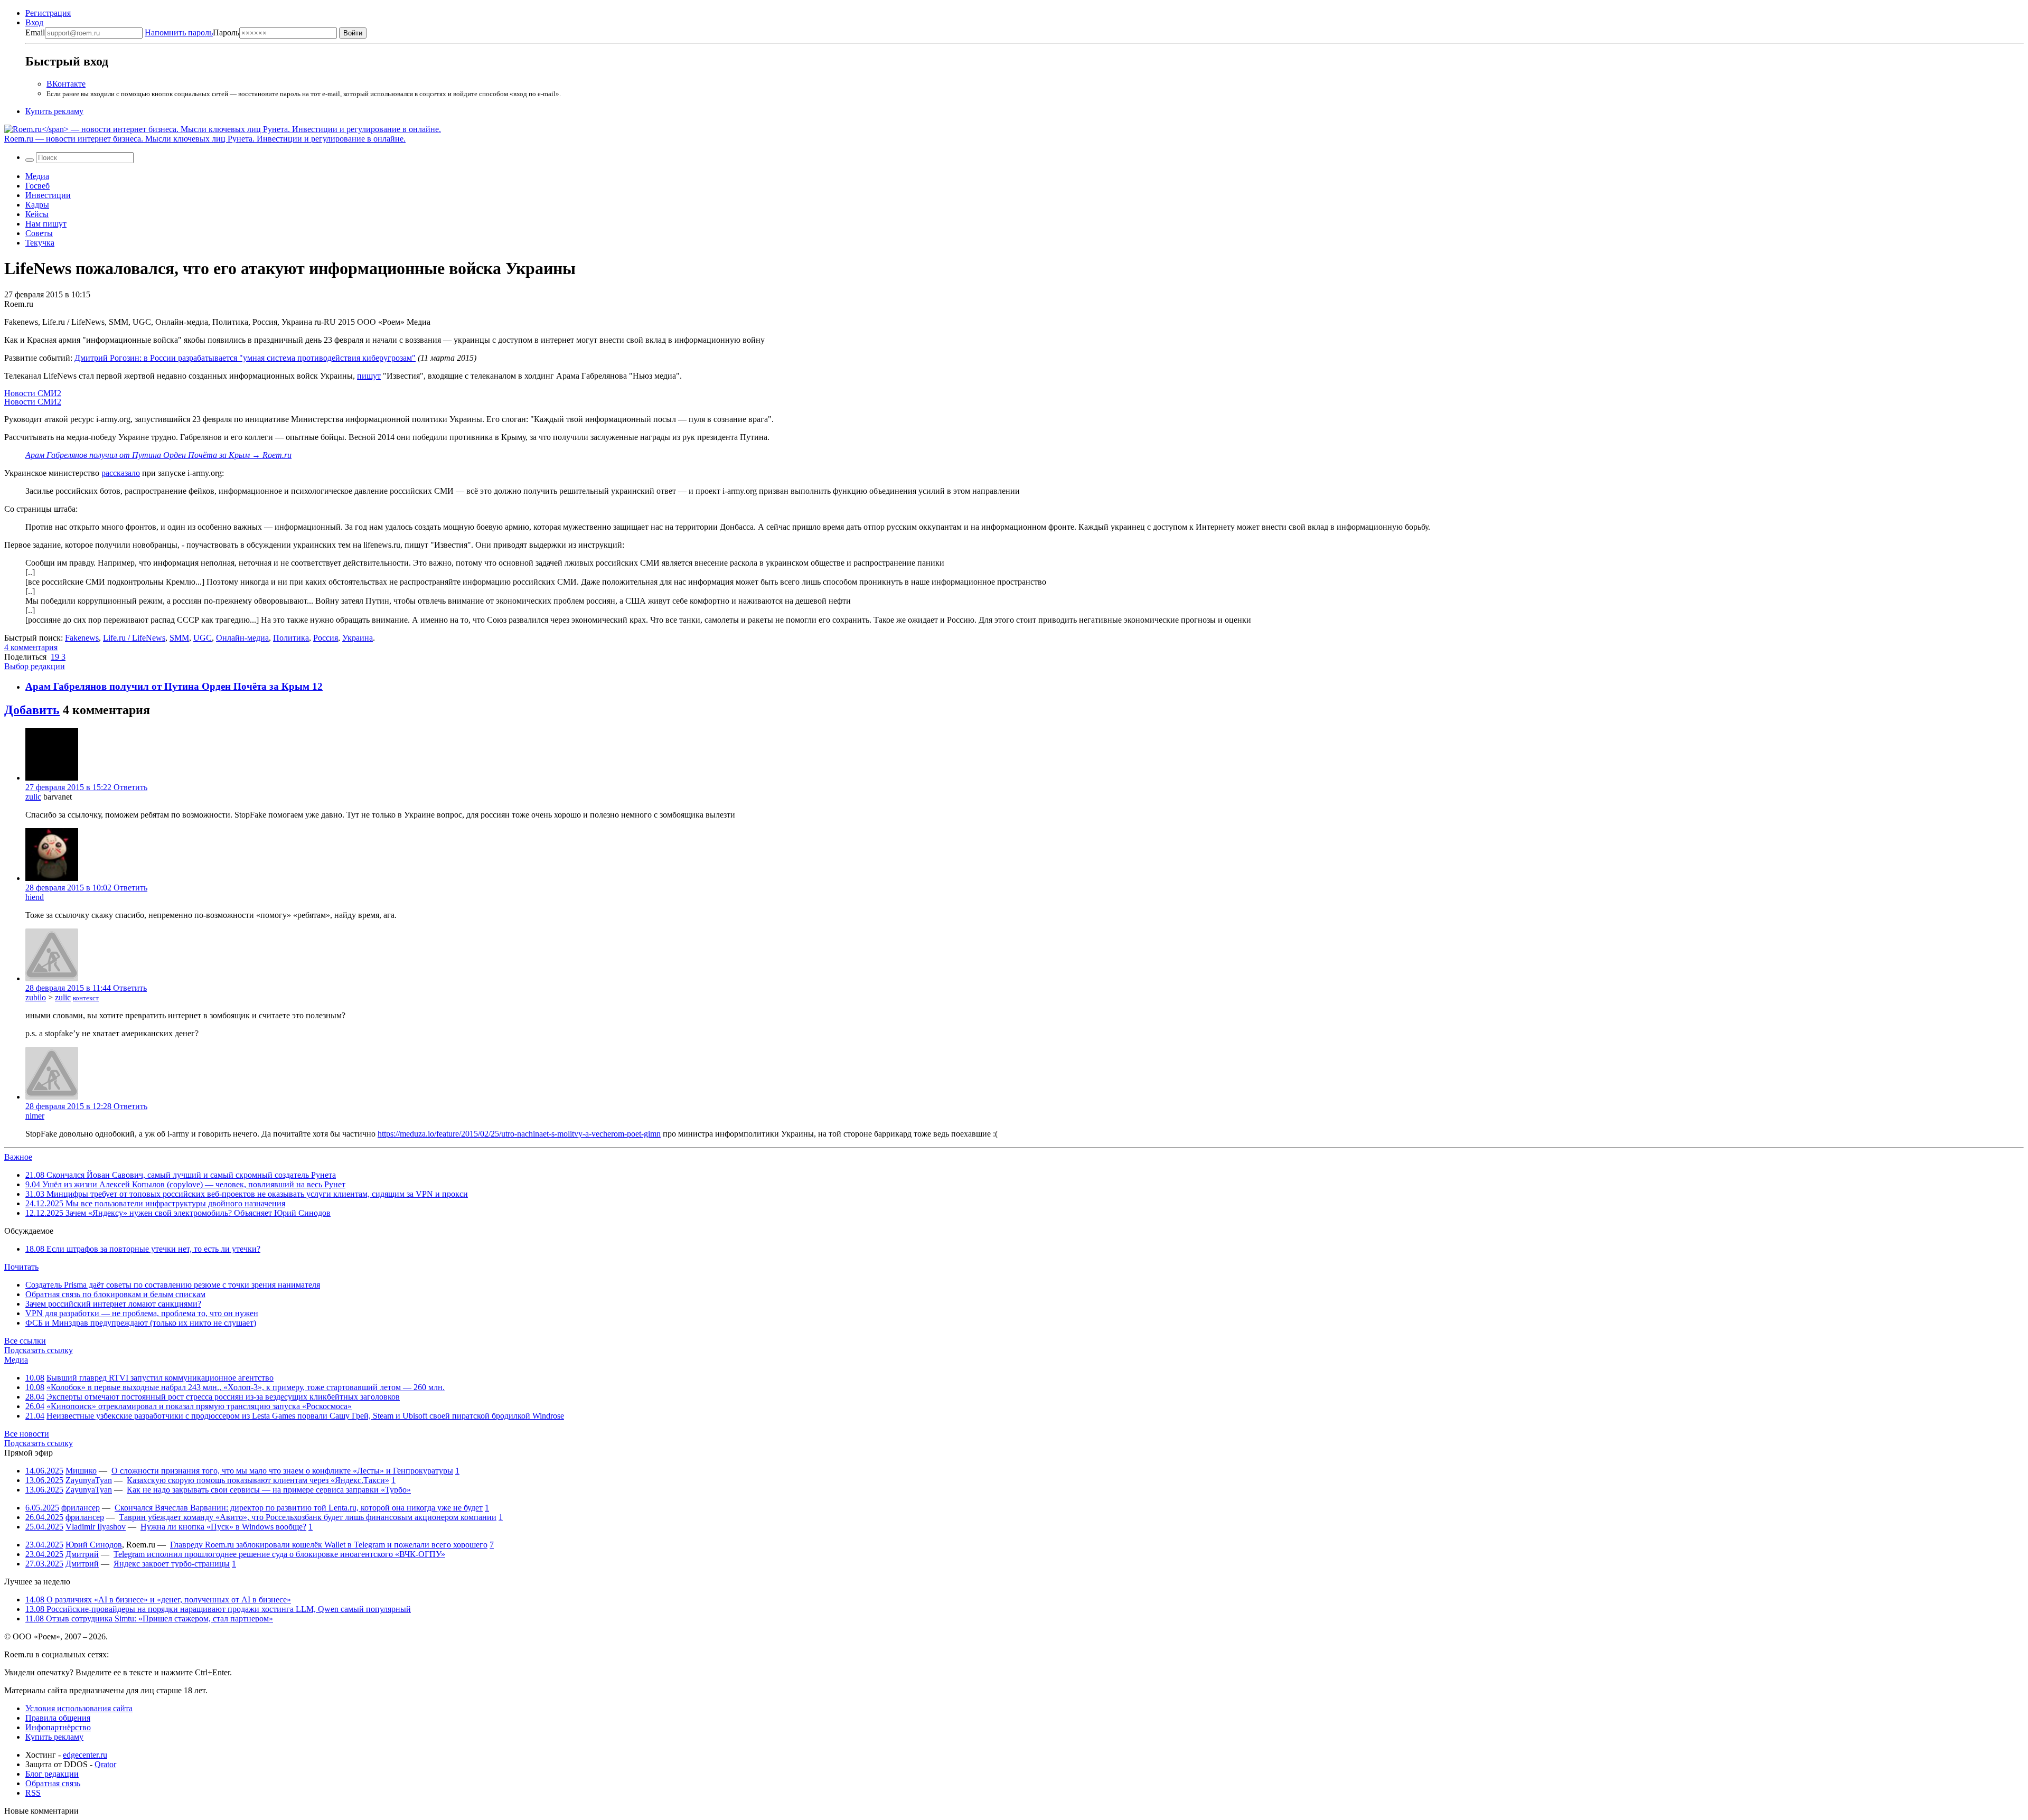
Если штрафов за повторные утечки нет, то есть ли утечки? (143, 1249)
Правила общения (58, 1718)
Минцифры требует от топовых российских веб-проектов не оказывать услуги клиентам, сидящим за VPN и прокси (247, 1194)
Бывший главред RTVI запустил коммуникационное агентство (160, 1378)
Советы (39, 233)
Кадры (37, 205)
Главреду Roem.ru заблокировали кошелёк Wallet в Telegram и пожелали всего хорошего (329, 1545)
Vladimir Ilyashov (96, 1527)
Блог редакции (52, 1774)
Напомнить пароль (179, 32)
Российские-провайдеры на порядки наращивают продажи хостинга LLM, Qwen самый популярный (218, 1609)
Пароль (192, 32)
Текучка (40, 243)
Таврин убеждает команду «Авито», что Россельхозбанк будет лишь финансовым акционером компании (308, 1517)
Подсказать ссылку (39, 1350)
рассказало (121, 473)
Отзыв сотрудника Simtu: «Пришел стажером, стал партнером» (149, 1619)
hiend (35, 897)
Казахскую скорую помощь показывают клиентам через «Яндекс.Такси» (258, 1480)
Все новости (27, 1434)
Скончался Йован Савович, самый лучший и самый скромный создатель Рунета (181, 1175)
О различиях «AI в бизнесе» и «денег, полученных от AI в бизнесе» (158, 1599)
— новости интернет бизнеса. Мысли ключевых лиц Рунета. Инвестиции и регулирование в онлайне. (205, 139)
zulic (33, 797)
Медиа (37, 176)
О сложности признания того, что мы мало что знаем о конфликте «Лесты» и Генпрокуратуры (282, 1471)
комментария (31, 647)
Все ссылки (25, 1341)
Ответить (130, 787)
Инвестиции (48, 195)
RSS (33, 1793)
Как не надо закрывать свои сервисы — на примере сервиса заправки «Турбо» (269, 1490)
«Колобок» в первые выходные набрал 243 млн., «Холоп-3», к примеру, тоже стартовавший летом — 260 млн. (246, 1387)
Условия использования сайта (79, 1708)
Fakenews (82, 638)
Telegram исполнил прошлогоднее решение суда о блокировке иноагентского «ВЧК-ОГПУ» (279, 1554)
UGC (203, 638)
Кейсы (37, 214)
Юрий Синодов (94, 1545)
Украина (358, 638)
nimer (35, 1116)
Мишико (81, 1471)
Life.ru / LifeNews (134, 638)
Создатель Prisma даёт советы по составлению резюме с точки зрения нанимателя (173, 1285)
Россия (326, 638)
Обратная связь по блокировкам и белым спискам (115, 1294)
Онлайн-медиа (242, 638)
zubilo (36, 997)
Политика (291, 638)
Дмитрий (82, 1554)
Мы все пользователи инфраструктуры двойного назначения (155, 1203)
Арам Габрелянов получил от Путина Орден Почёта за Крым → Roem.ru (158, 455)
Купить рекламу (54, 111)
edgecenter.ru (85, 1755)
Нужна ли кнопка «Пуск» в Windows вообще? (223, 1527)
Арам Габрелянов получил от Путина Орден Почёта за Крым (169, 686)
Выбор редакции (35, 666)
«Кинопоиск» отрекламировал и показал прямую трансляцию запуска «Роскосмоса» (199, 1406)
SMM (179, 638)
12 (317, 686)
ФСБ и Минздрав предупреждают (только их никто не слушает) (141, 1323)
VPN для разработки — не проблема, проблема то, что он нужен (142, 1313)
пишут (369, 376)
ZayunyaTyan (89, 1480)
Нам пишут (46, 224)
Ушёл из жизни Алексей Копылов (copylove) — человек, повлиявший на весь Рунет (185, 1184)
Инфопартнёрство (58, 1727)
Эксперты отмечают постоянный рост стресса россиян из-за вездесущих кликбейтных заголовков (223, 1397)
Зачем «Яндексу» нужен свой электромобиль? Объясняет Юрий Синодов (178, 1213)
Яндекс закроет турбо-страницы (172, 1564)
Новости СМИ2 (33, 393)
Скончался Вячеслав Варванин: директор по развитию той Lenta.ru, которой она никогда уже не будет (299, 1508)
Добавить (32, 710)
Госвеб (37, 186)
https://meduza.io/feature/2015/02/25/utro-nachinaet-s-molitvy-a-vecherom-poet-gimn (519, 1134)
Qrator (105, 1764)
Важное (18, 1157)
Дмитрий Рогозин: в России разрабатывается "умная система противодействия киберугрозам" (245, 358)
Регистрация (48, 13)
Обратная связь (53, 1783)
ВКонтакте (66, 84)
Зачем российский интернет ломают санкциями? (113, 1304)
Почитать (21, 1267)
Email (35, 32)
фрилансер (81, 1508)
